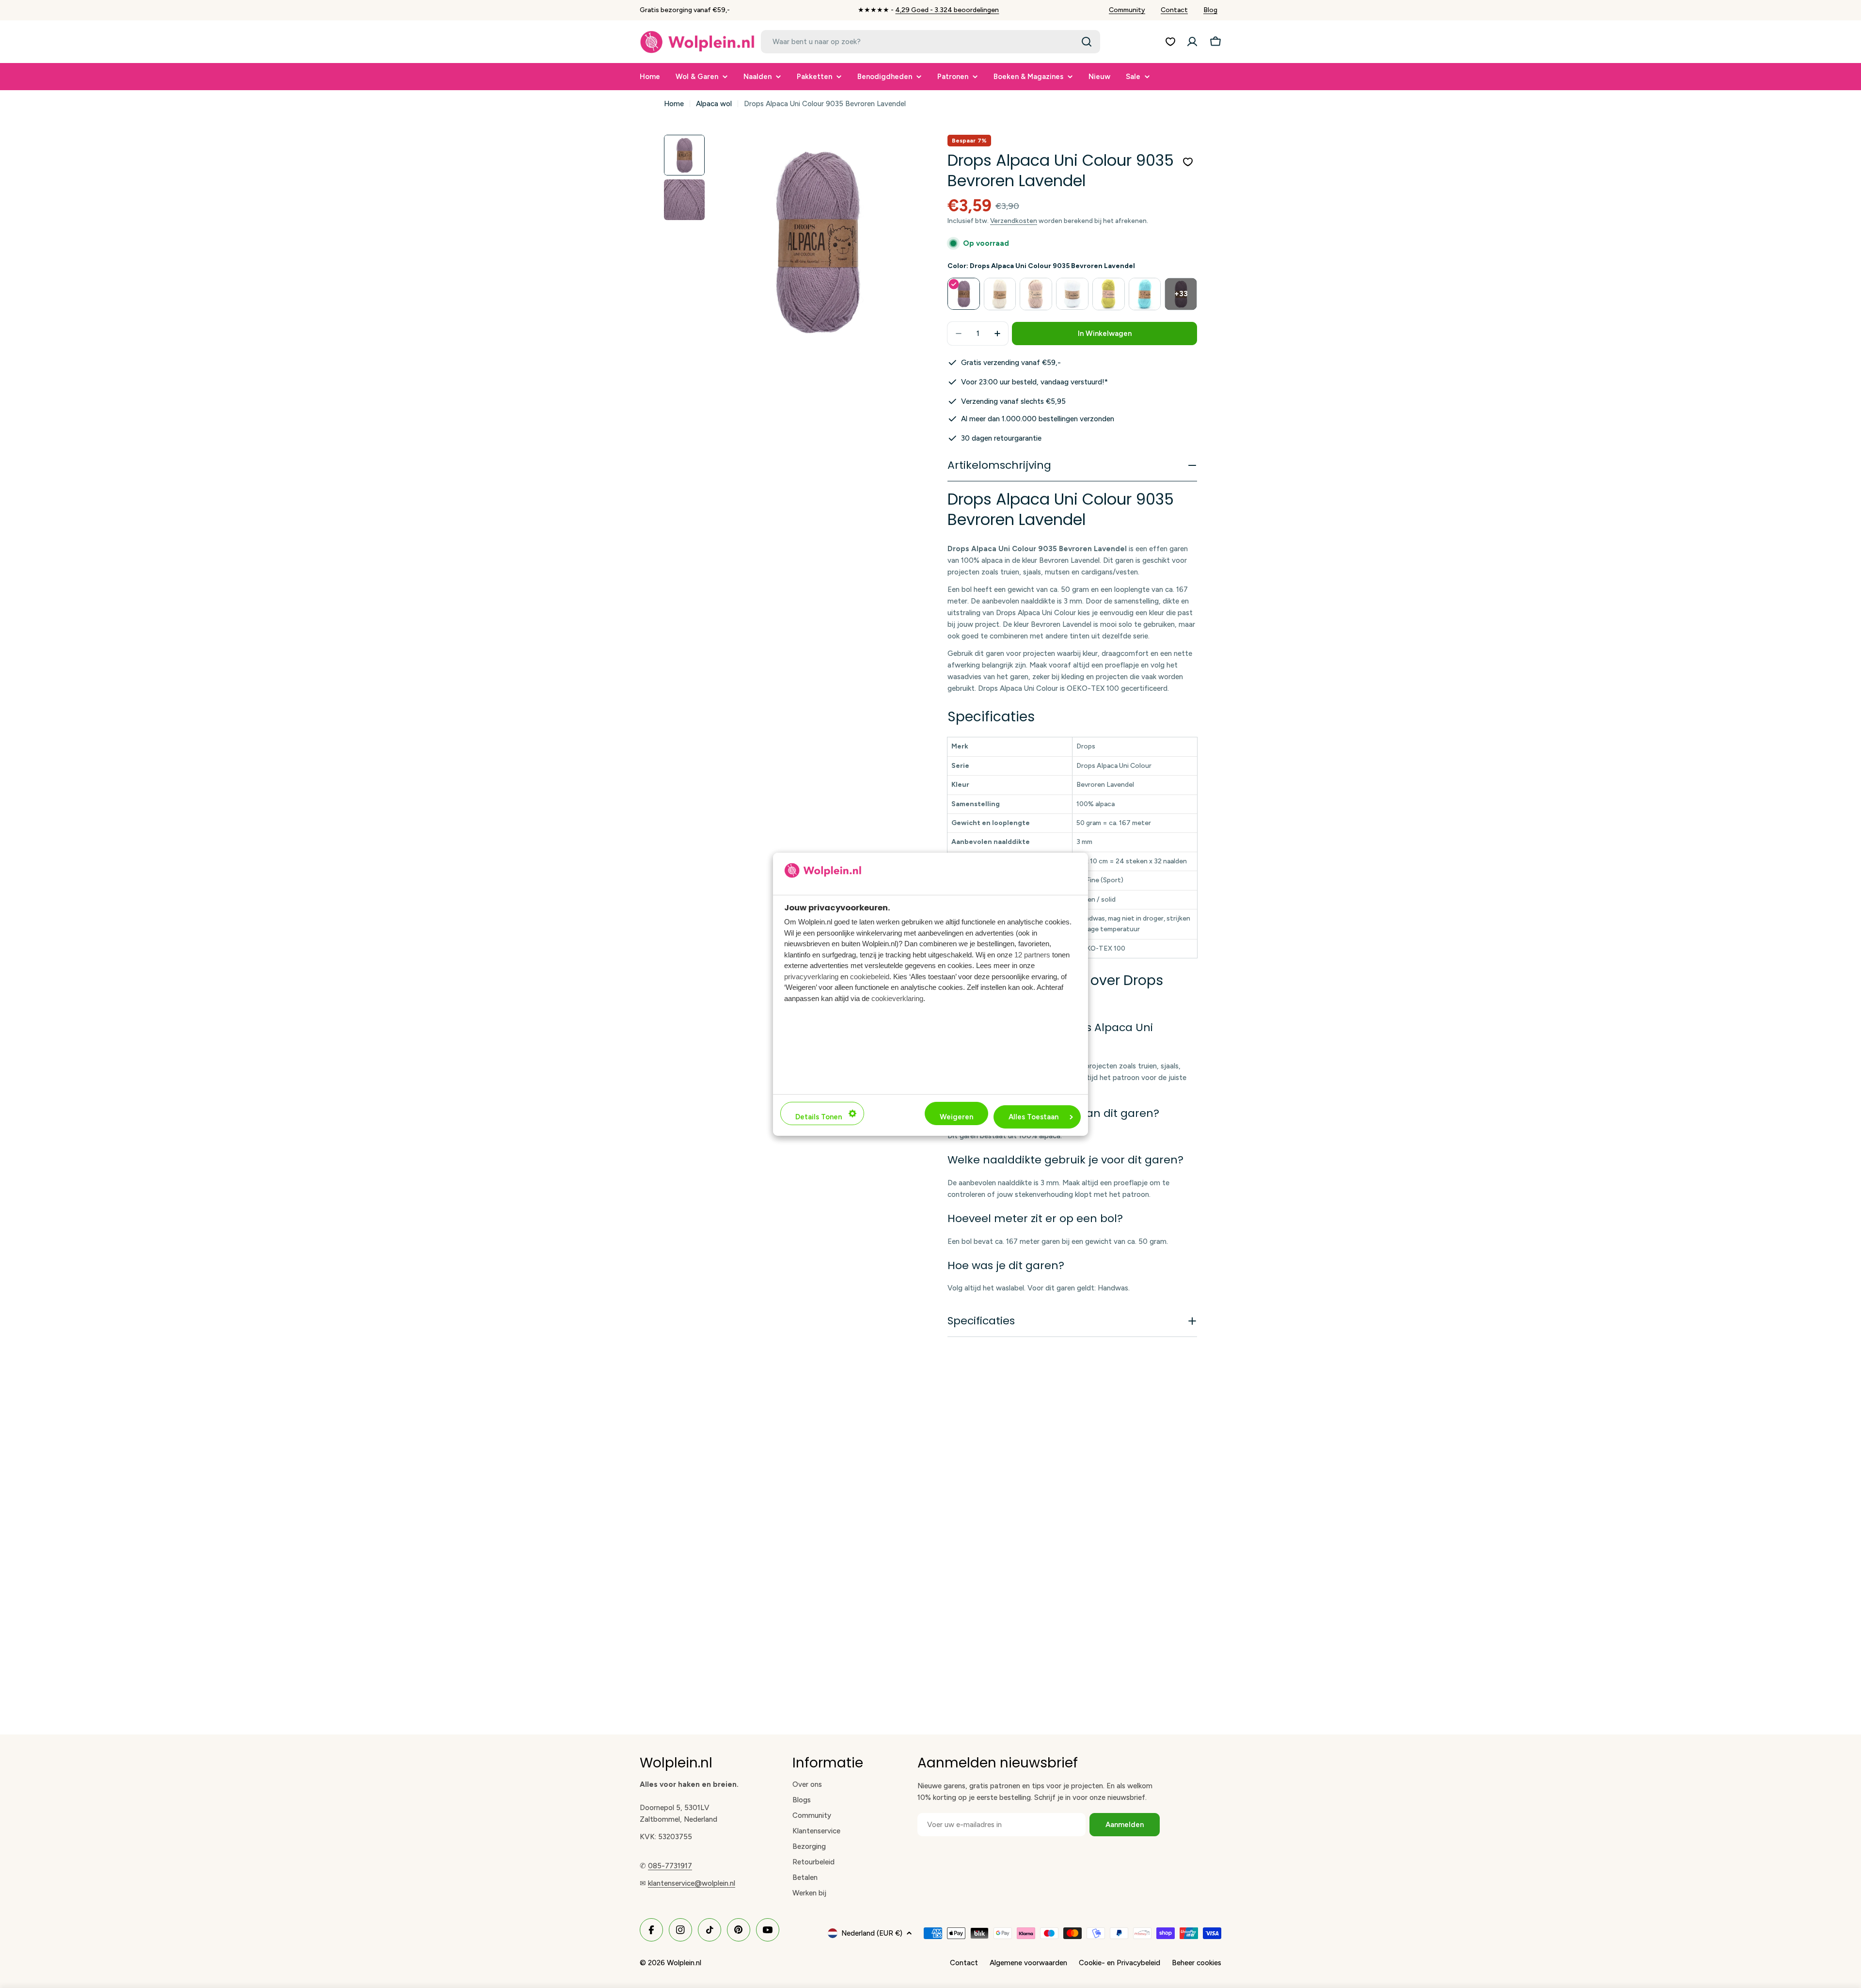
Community (1127, 10)
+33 (1181, 294)
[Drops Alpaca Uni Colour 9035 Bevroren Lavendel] (964, 294)
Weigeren (956, 1117)
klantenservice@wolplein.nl (692, 1883)
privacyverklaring (811, 976)
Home (674, 104)
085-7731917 (670, 1866)
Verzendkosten (1014, 221)
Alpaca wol (714, 104)
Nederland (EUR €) (872, 1933)
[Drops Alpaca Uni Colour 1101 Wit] (1072, 294)
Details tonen (819, 1117)
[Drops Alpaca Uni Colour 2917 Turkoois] (1145, 294)
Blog (1210, 10)
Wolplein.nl (684, 1963)
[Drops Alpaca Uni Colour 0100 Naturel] (1000, 294)
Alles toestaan (1033, 1117)
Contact (1174, 10)
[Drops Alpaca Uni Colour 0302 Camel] (1036, 294)
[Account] (1192, 42)
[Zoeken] (1087, 42)
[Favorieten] (1170, 42)
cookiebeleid (870, 976)
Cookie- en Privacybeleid (1120, 1963)
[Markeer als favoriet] (1188, 162)
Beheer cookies (1197, 1963)
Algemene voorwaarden (1028, 1963)
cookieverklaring (897, 998)
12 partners (1032, 954)
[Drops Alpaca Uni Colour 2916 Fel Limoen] (1109, 294)
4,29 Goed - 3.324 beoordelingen (947, 10)
